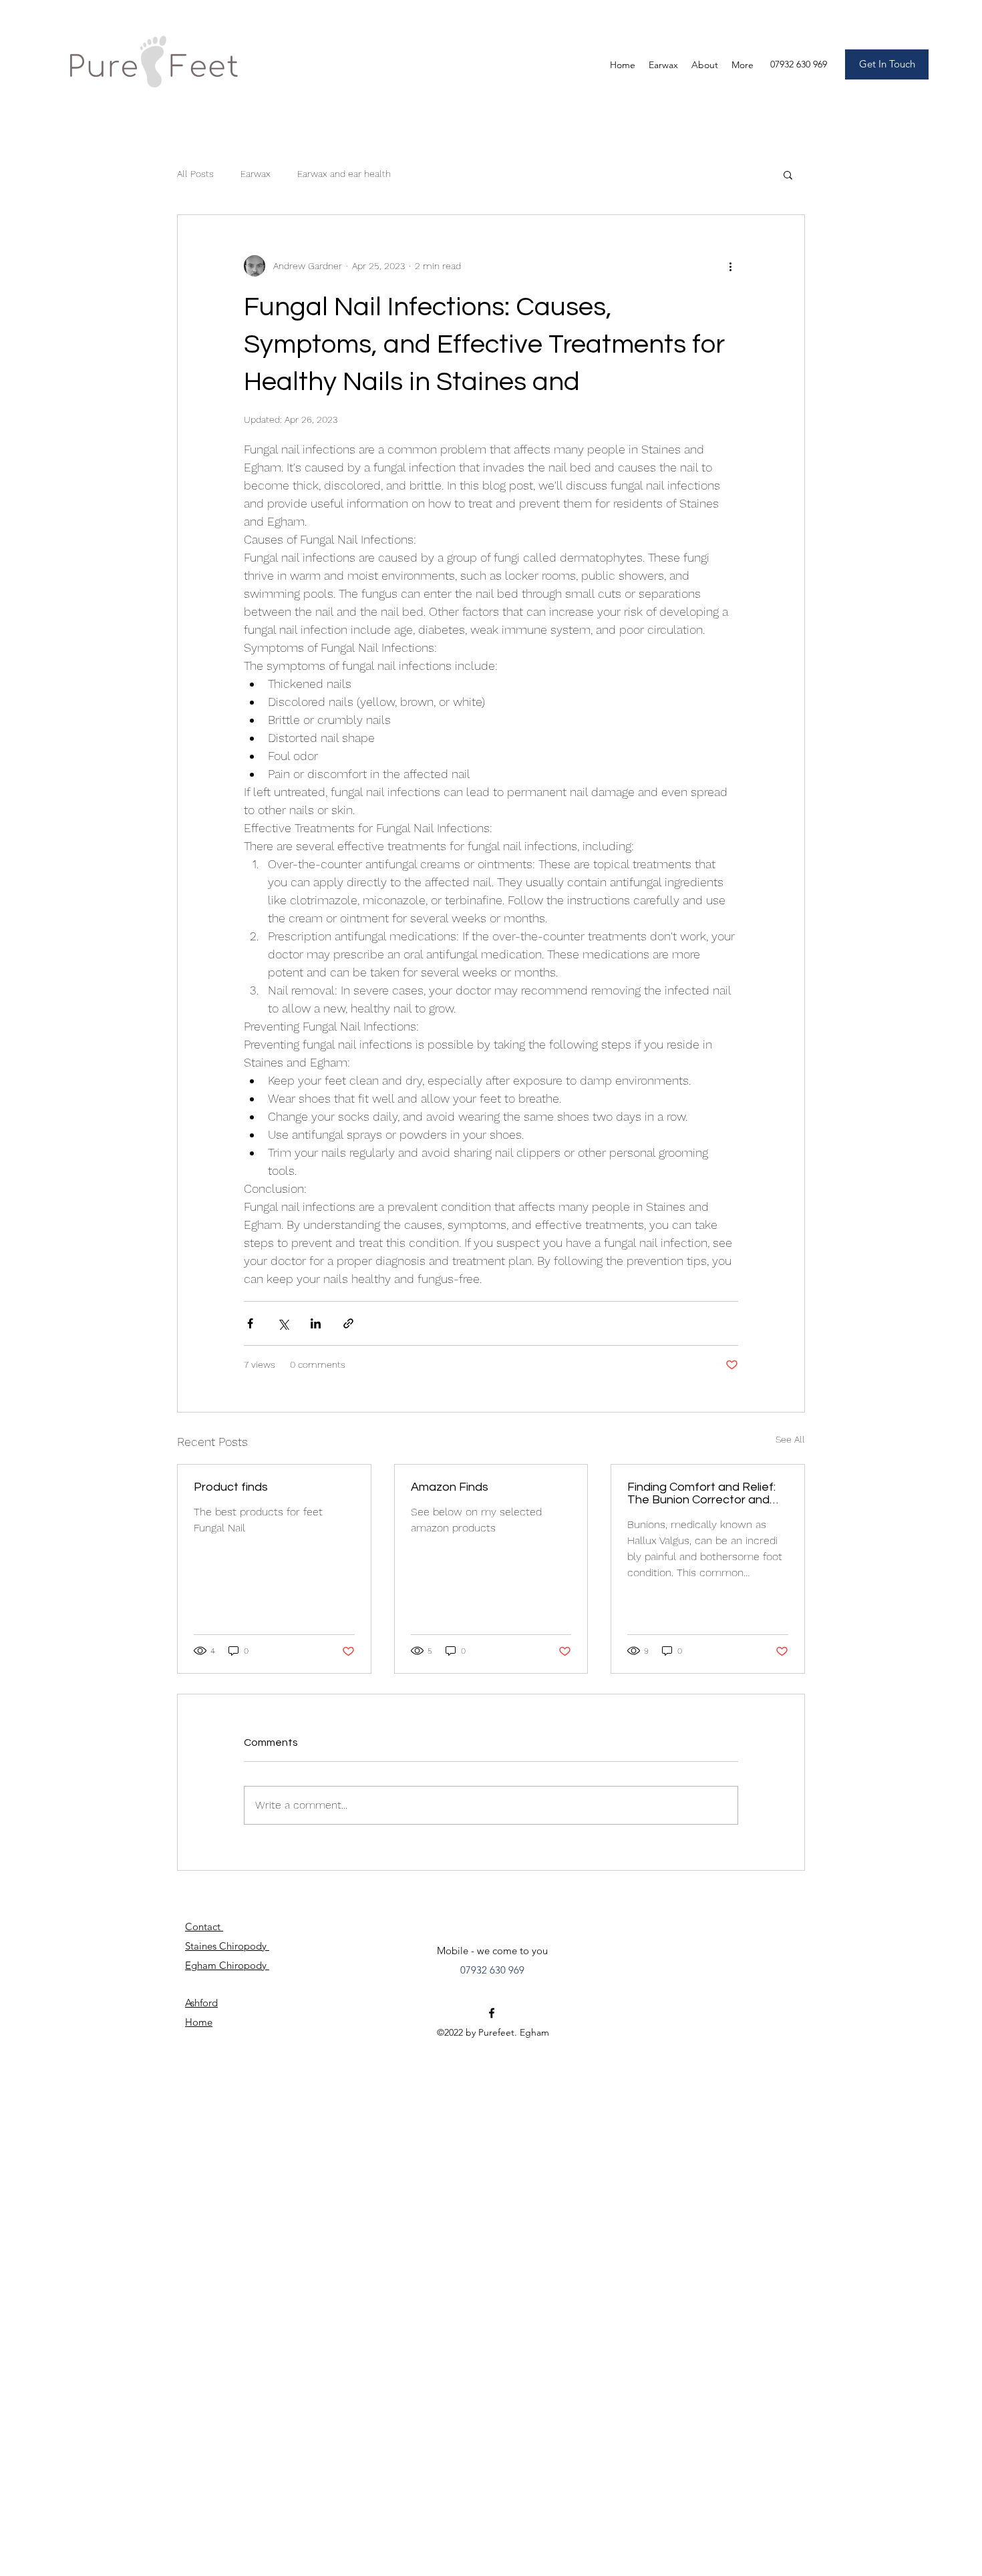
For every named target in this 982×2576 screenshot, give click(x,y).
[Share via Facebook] (250, 1323)
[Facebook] (492, 2013)
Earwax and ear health (344, 174)
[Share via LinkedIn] (316, 1323)
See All (790, 1439)
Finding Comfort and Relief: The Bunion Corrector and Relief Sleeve (701, 1493)
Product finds (231, 1487)
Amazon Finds (450, 1487)
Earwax (256, 174)
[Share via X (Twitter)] (283, 1323)
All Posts (195, 174)
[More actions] (730, 266)
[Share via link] (348, 1323)
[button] (788, 174)
